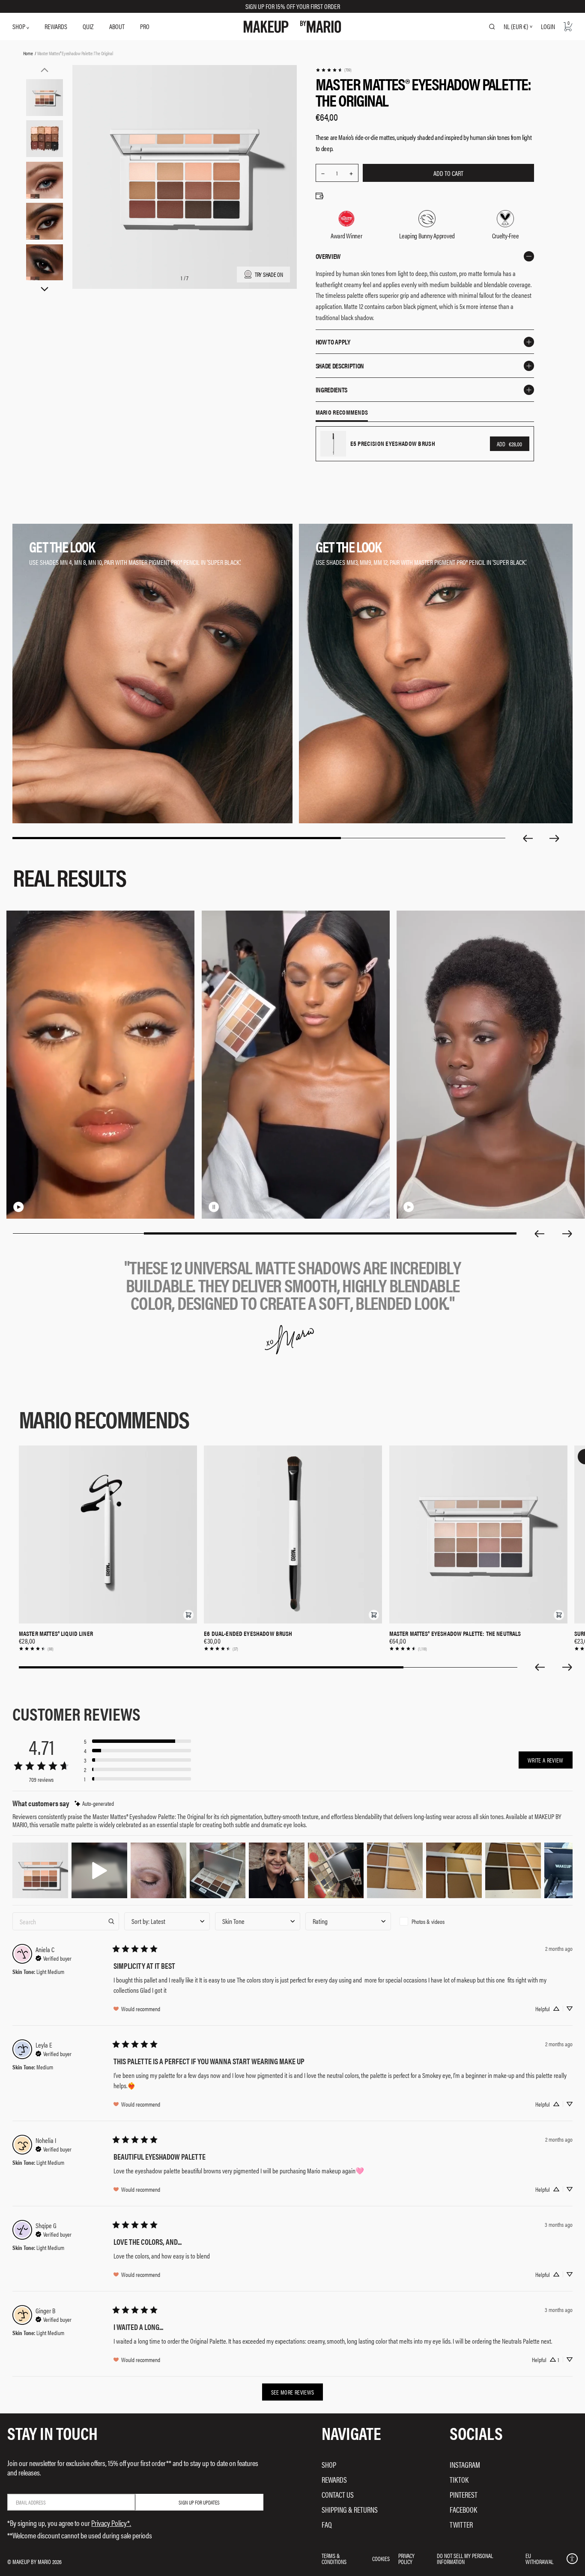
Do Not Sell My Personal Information (465, 2558)
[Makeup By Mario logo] (292, 27)
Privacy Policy (406, 2558)
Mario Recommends (342, 413)
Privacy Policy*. (111, 2523)
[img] (94, 1803)
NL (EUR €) (516, 27)
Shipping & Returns (350, 2509)
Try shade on (269, 274)
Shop (329, 2465)
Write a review (546, 1760)
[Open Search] (492, 27)
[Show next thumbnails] (45, 289)
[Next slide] (555, 838)
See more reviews (293, 2392)
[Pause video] (214, 1207)
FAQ (327, 2524)
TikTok (459, 2480)
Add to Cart (448, 173)
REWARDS (56, 26)
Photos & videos (428, 1921)
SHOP (19, 26)
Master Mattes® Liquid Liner (56, 1633)
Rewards (334, 2480)
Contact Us (338, 2494)
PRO (145, 26)
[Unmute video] (33, 1207)
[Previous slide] (528, 838)
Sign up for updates (199, 2502)
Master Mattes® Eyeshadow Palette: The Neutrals (455, 1633)
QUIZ (88, 26)
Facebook (463, 2509)
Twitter (461, 2524)
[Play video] (19, 1207)
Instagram (465, 2465)
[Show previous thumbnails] (45, 70)
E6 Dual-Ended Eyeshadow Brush (248, 1633)
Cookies (381, 2558)
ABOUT (117, 26)
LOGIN (548, 26)
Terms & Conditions (334, 2558)
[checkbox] (439, 1921)
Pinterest (464, 2494)
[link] (333, 70)
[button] (188, 1615)
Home (28, 53)
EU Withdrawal (539, 2558)
